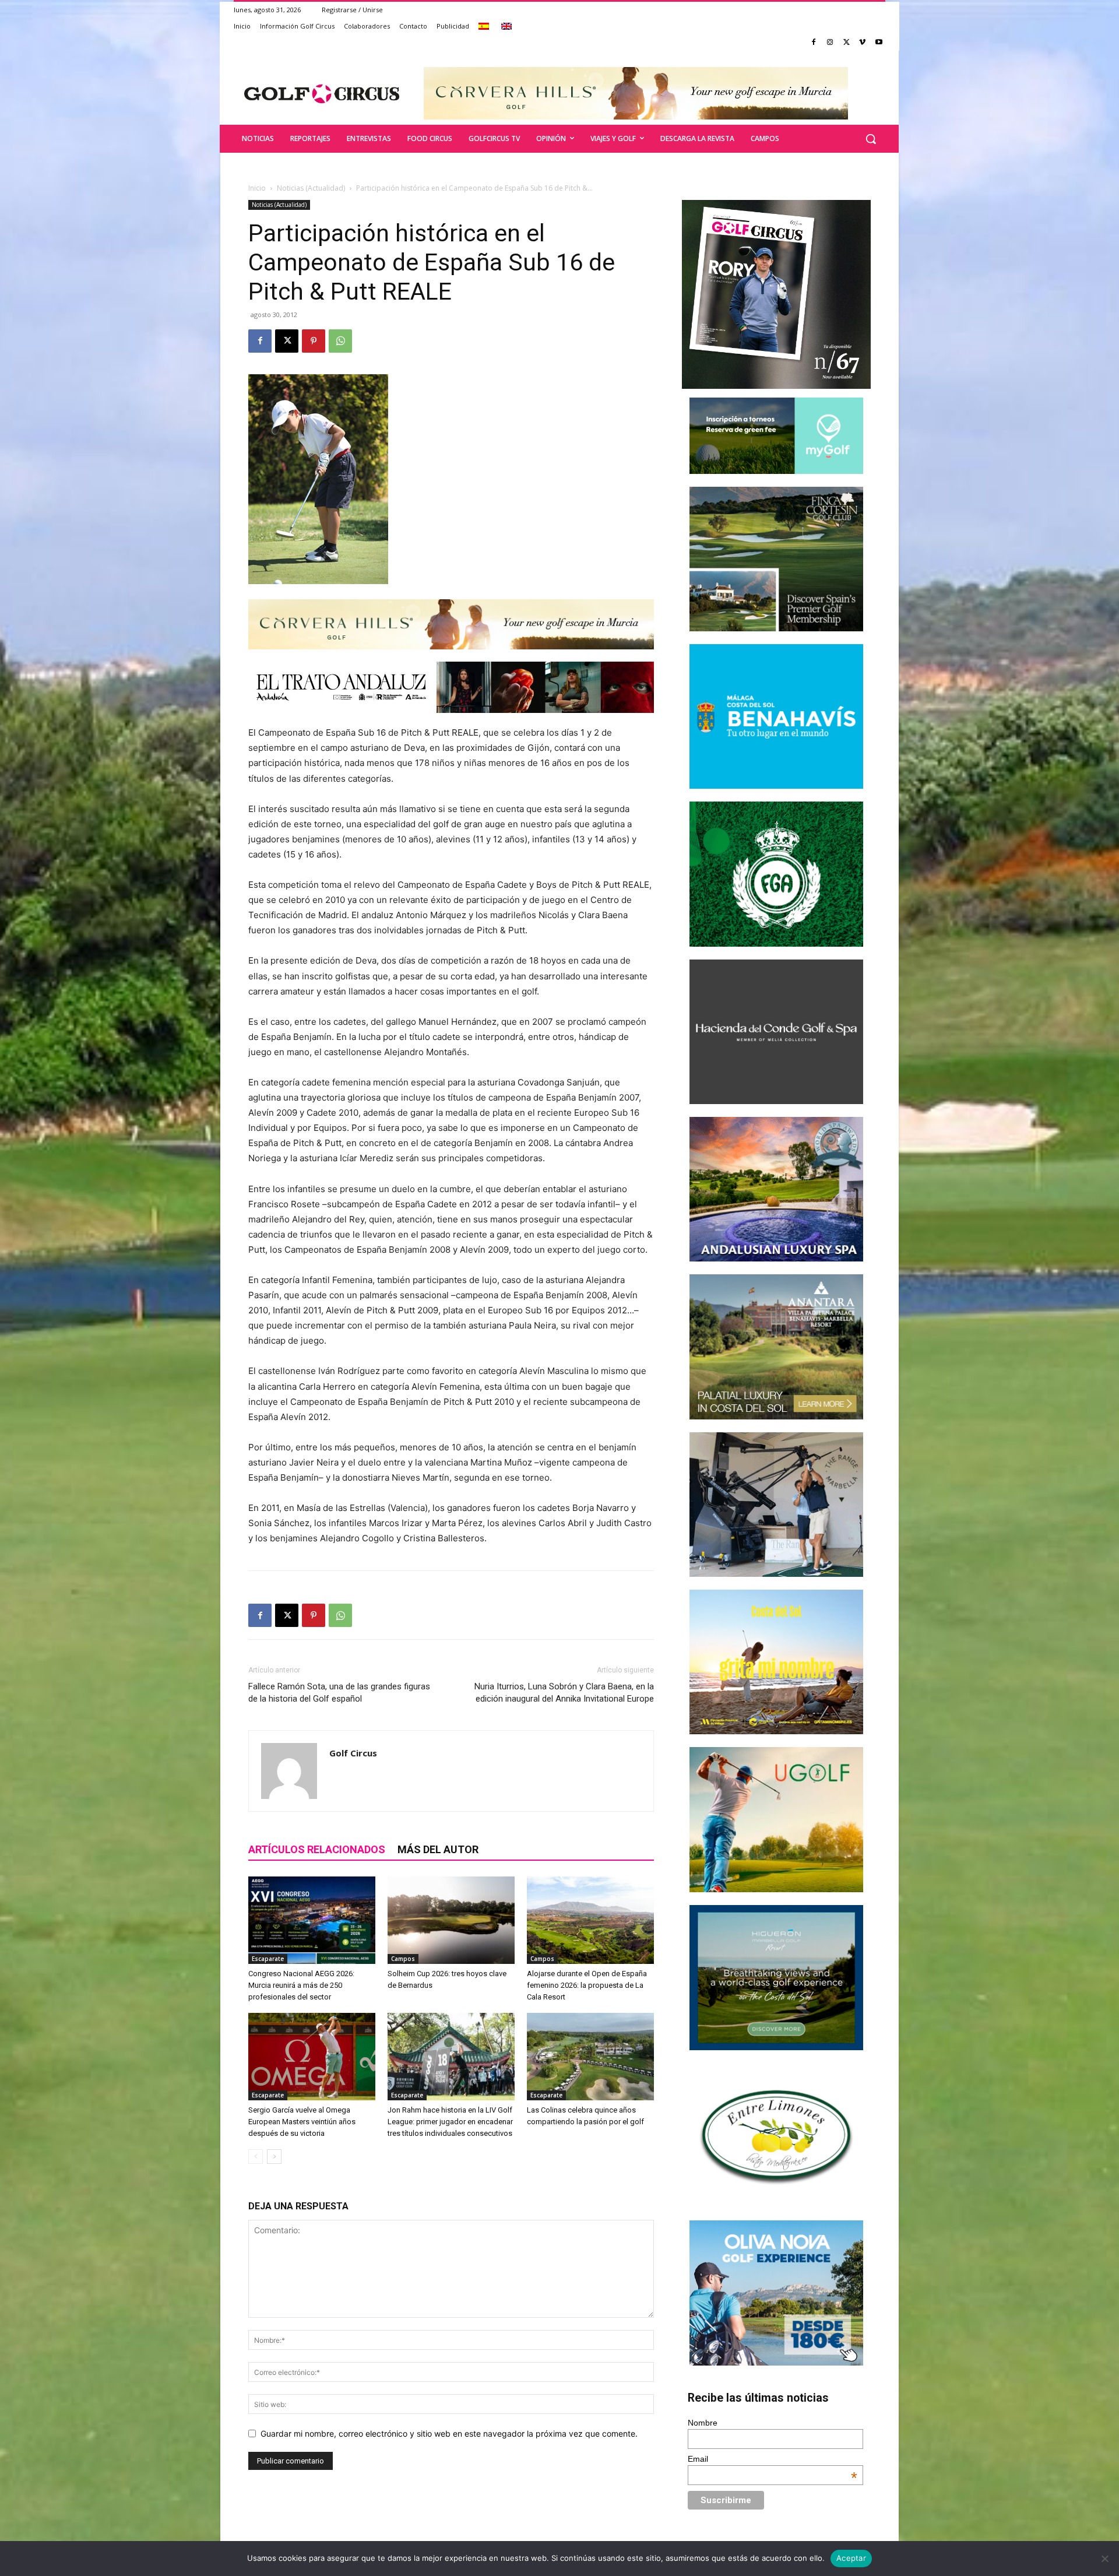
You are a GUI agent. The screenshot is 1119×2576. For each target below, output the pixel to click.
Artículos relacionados (317, 1849)
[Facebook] (814, 43)
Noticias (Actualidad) (311, 188)
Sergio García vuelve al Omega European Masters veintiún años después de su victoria (302, 2122)
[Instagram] (830, 43)
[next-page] (274, 2157)
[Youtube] (879, 43)
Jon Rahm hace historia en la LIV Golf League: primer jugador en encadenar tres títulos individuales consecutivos (450, 2122)
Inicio (257, 188)
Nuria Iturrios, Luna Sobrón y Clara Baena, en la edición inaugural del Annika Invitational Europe (564, 1693)
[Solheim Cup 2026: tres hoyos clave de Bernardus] (451, 1920)
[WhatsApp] (340, 341)
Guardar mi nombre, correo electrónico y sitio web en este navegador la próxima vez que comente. (449, 2433)
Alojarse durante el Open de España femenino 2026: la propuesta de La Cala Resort (587, 1985)
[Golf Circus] (322, 93)
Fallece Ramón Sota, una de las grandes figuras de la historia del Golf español (339, 1693)
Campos (403, 1959)
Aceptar (851, 2558)
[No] (1104, 2559)
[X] (847, 43)
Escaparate (268, 1959)
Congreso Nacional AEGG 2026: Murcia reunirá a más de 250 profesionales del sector (301, 1985)
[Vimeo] (862, 43)
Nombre (703, 2423)
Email (773, 2459)
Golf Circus (353, 1753)
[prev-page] (256, 2157)
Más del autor (438, 1849)
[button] (871, 139)
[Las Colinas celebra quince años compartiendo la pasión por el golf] (590, 2057)
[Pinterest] (314, 341)
